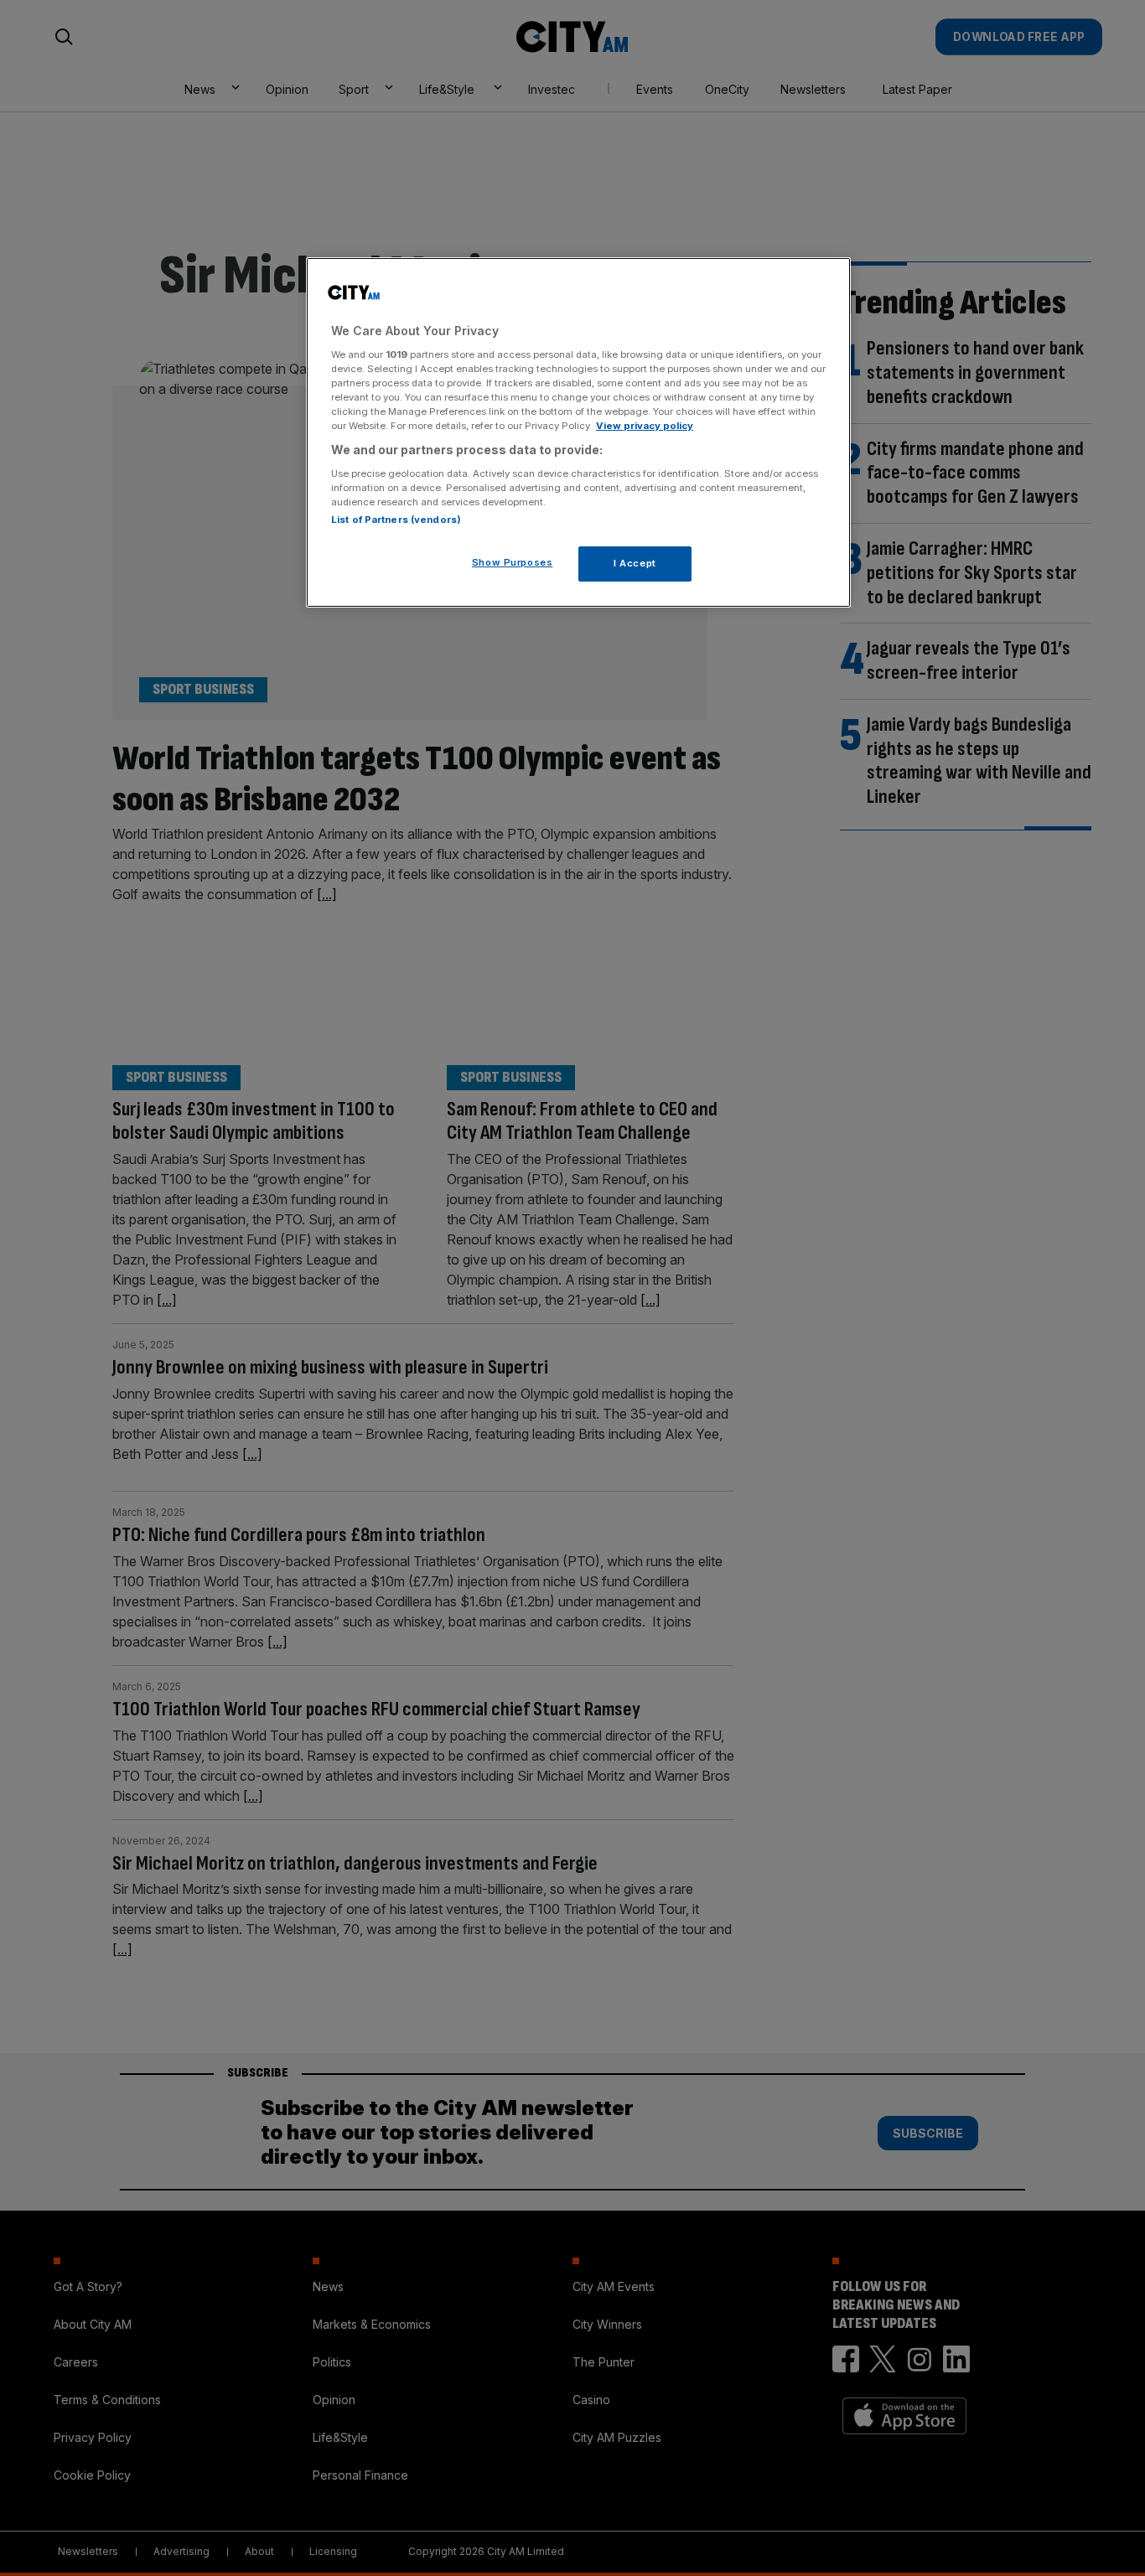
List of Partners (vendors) (396, 520)
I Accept (635, 563)
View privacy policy (645, 426)
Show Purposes (512, 562)
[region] (578, 432)
